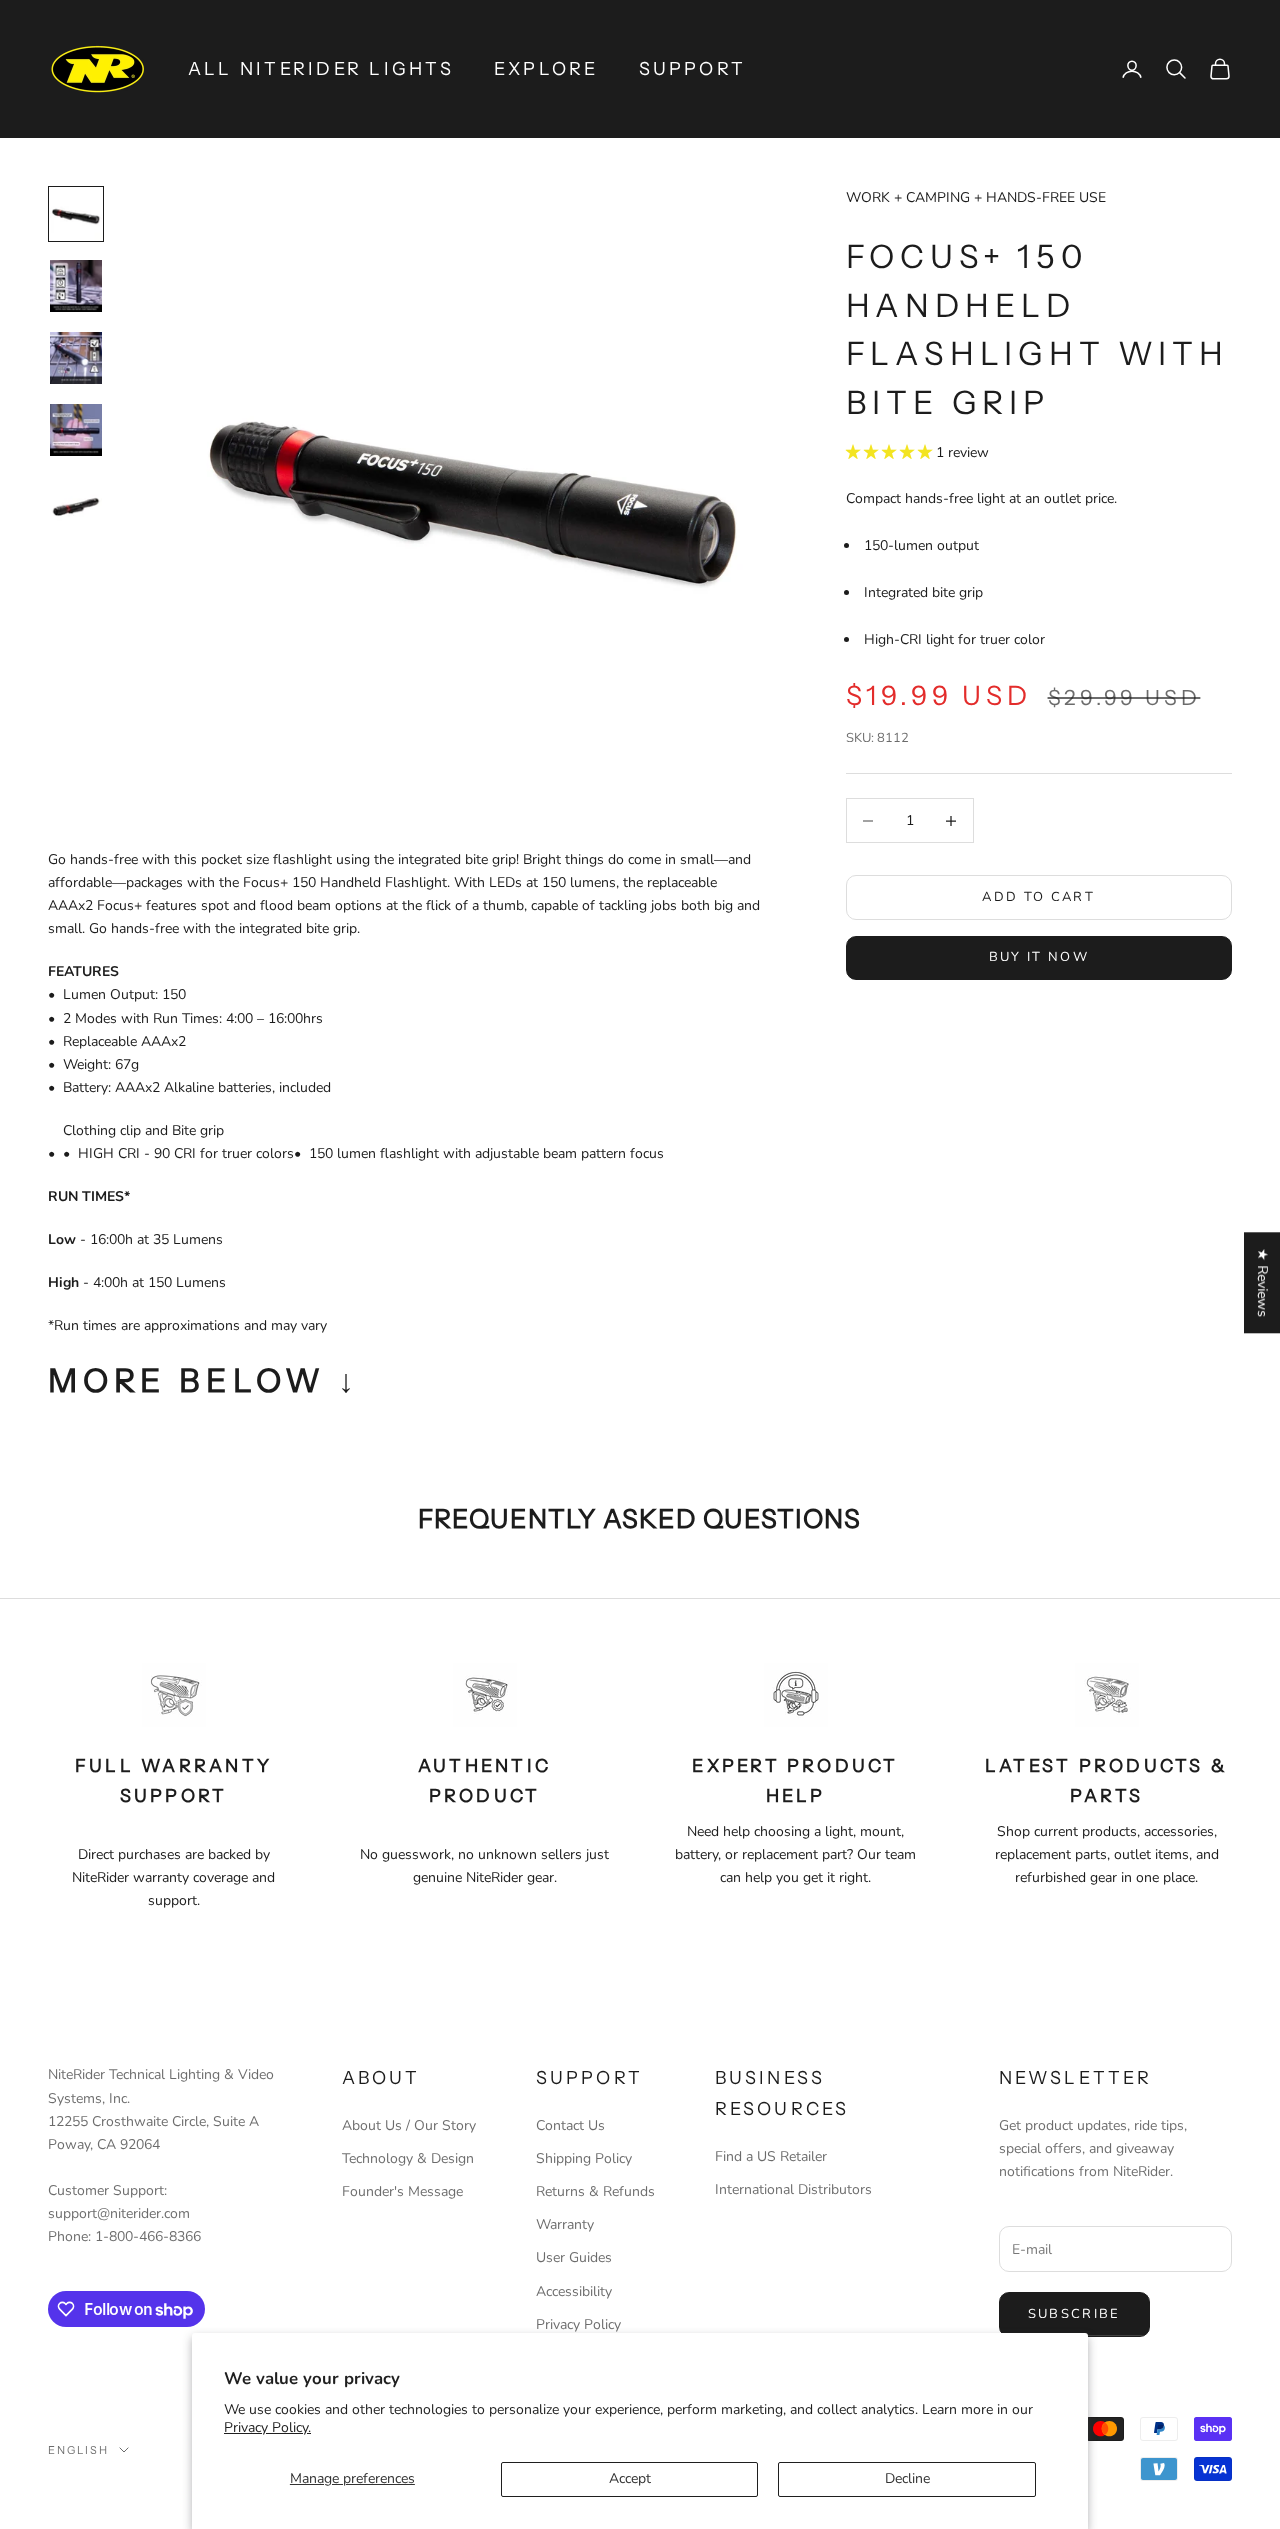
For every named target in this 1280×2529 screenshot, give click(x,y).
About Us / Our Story (409, 2125)
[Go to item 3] (76, 358)
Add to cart (1038, 897)
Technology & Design (408, 2158)
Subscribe (1074, 2314)
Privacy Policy (578, 2324)
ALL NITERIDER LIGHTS (321, 69)
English (78, 2450)
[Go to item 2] (76, 286)
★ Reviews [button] (1262, 1282)
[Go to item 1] (76, 214)
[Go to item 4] (76, 430)
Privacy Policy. (267, 2427)
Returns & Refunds (595, 2191)
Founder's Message (402, 2191)
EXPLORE (546, 69)
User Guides (574, 2257)
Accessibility (574, 2291)
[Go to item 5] (76, 502)
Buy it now (1039, 957)
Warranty (565, 2224)
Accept (630, 2478)
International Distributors (793, 2189)
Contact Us (570, 2125)
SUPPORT (693, 69)
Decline (907, 2478)
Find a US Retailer (771, 2156)
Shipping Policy (584, 2158)
